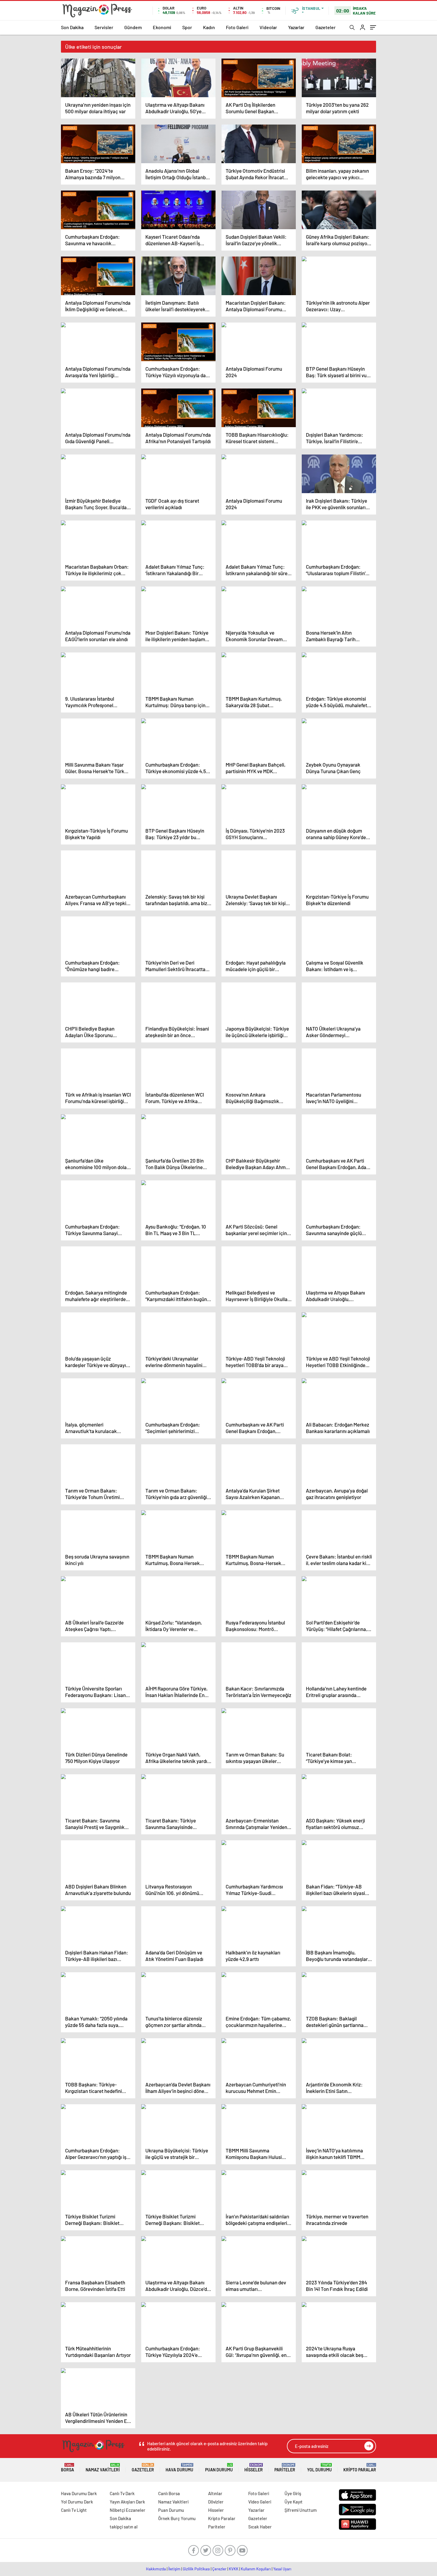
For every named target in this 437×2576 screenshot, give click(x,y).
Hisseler (254, 2468)
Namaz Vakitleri (103, 2468)
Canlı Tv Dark (122, 2493)
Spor (187, 27)
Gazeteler (326, 27)
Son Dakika (72, 27)
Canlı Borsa (169, 2493)
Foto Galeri (237, 27)
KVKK (234, 2569)
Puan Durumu (219, 2468)
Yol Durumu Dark (77, 2502)
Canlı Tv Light (74, 2510)
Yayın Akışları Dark (127, 2502)
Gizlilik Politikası (196, 2569)
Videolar (268, 27)
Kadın (209, 27)
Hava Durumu (179, 2468)
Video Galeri (260, 2502)
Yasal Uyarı (282, 2569)
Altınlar (215, 2493)
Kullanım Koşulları (256, 2569)
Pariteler (285, 2468)
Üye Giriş (293, 2493)
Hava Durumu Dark (79, 2493)
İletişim (174, 2569)
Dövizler (216, 2502)
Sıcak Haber (260, 2527)
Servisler (104, 27)
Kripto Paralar (360, 2468)
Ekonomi (162, 27)
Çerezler (219, 2569)
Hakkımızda (156, 2569)
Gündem (133, 27)
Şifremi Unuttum (301, 2510)
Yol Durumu (319, 2468)
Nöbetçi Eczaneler (128, 2510)
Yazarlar (296, 27)
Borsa (67, 2468)
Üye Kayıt (294, 2502)
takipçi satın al (124, 2527)
